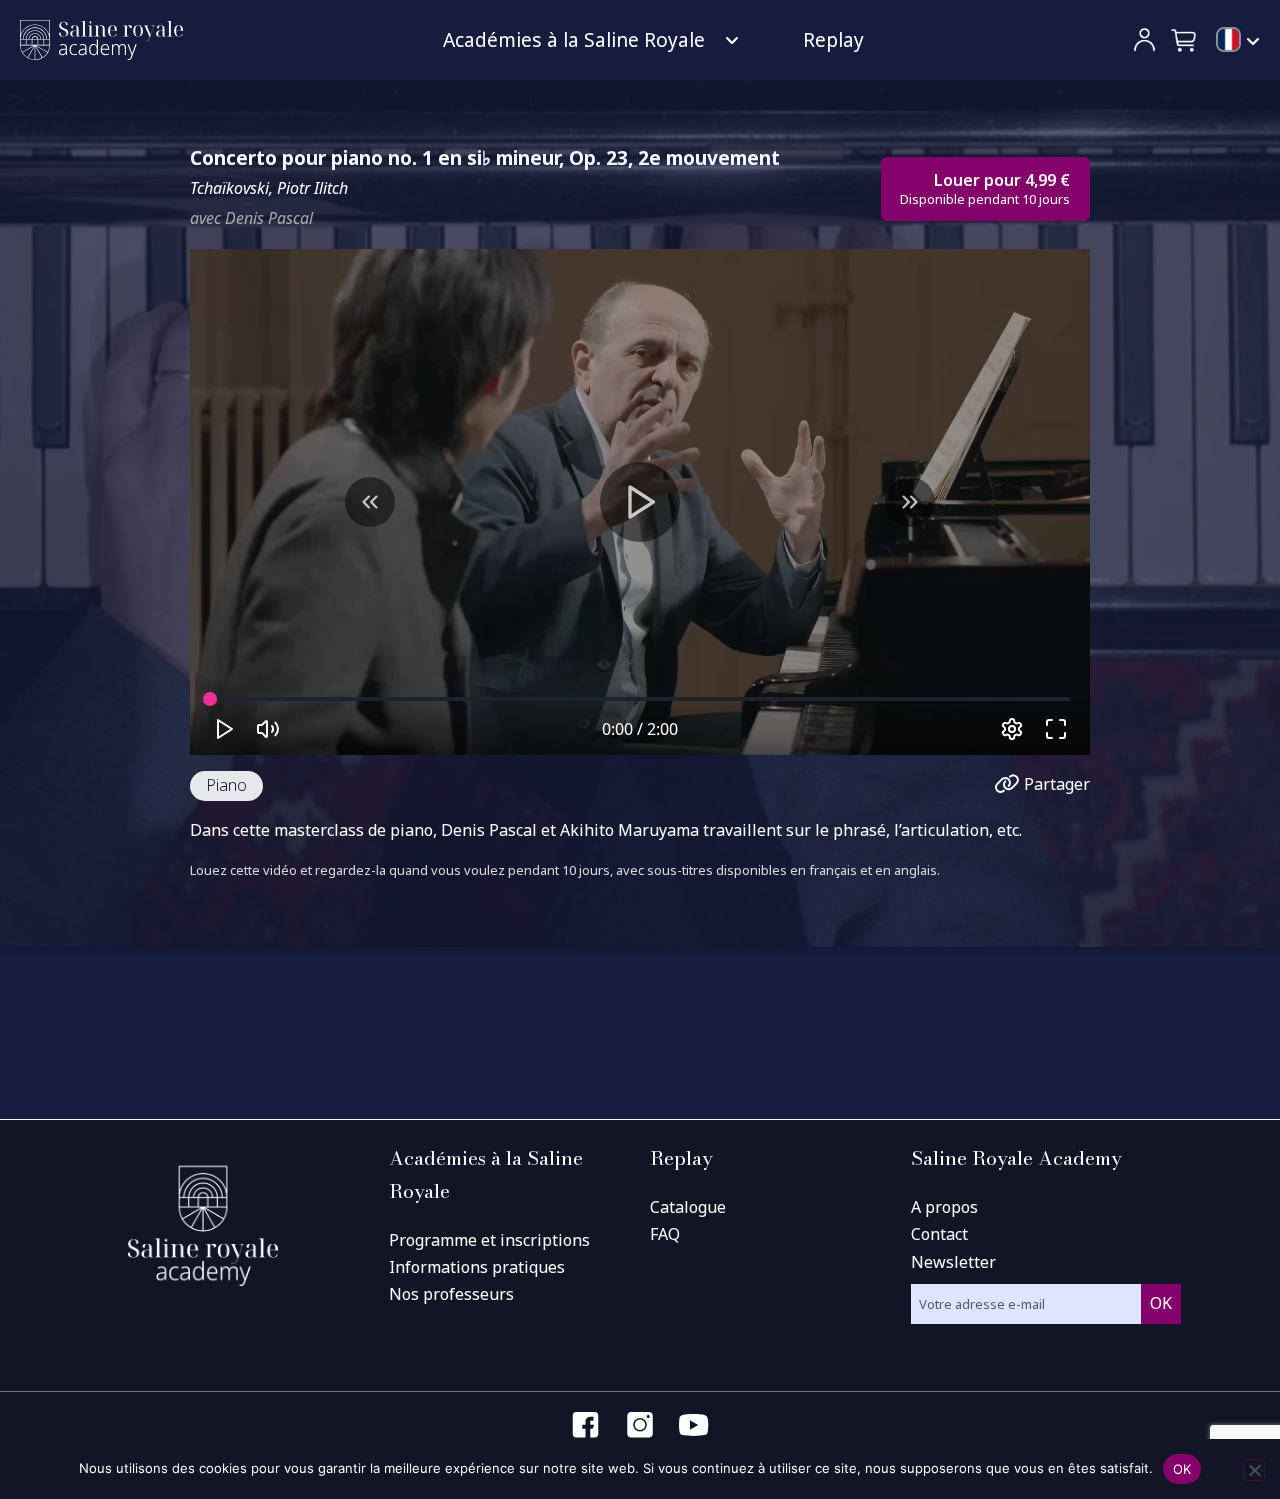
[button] (1185, 40)
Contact (939, 1234)
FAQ (665, 1234)
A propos (944, 1207)
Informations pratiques (477, 1267)
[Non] (1254, 1470)
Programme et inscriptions (489, 1240)
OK (1182, 1469)
